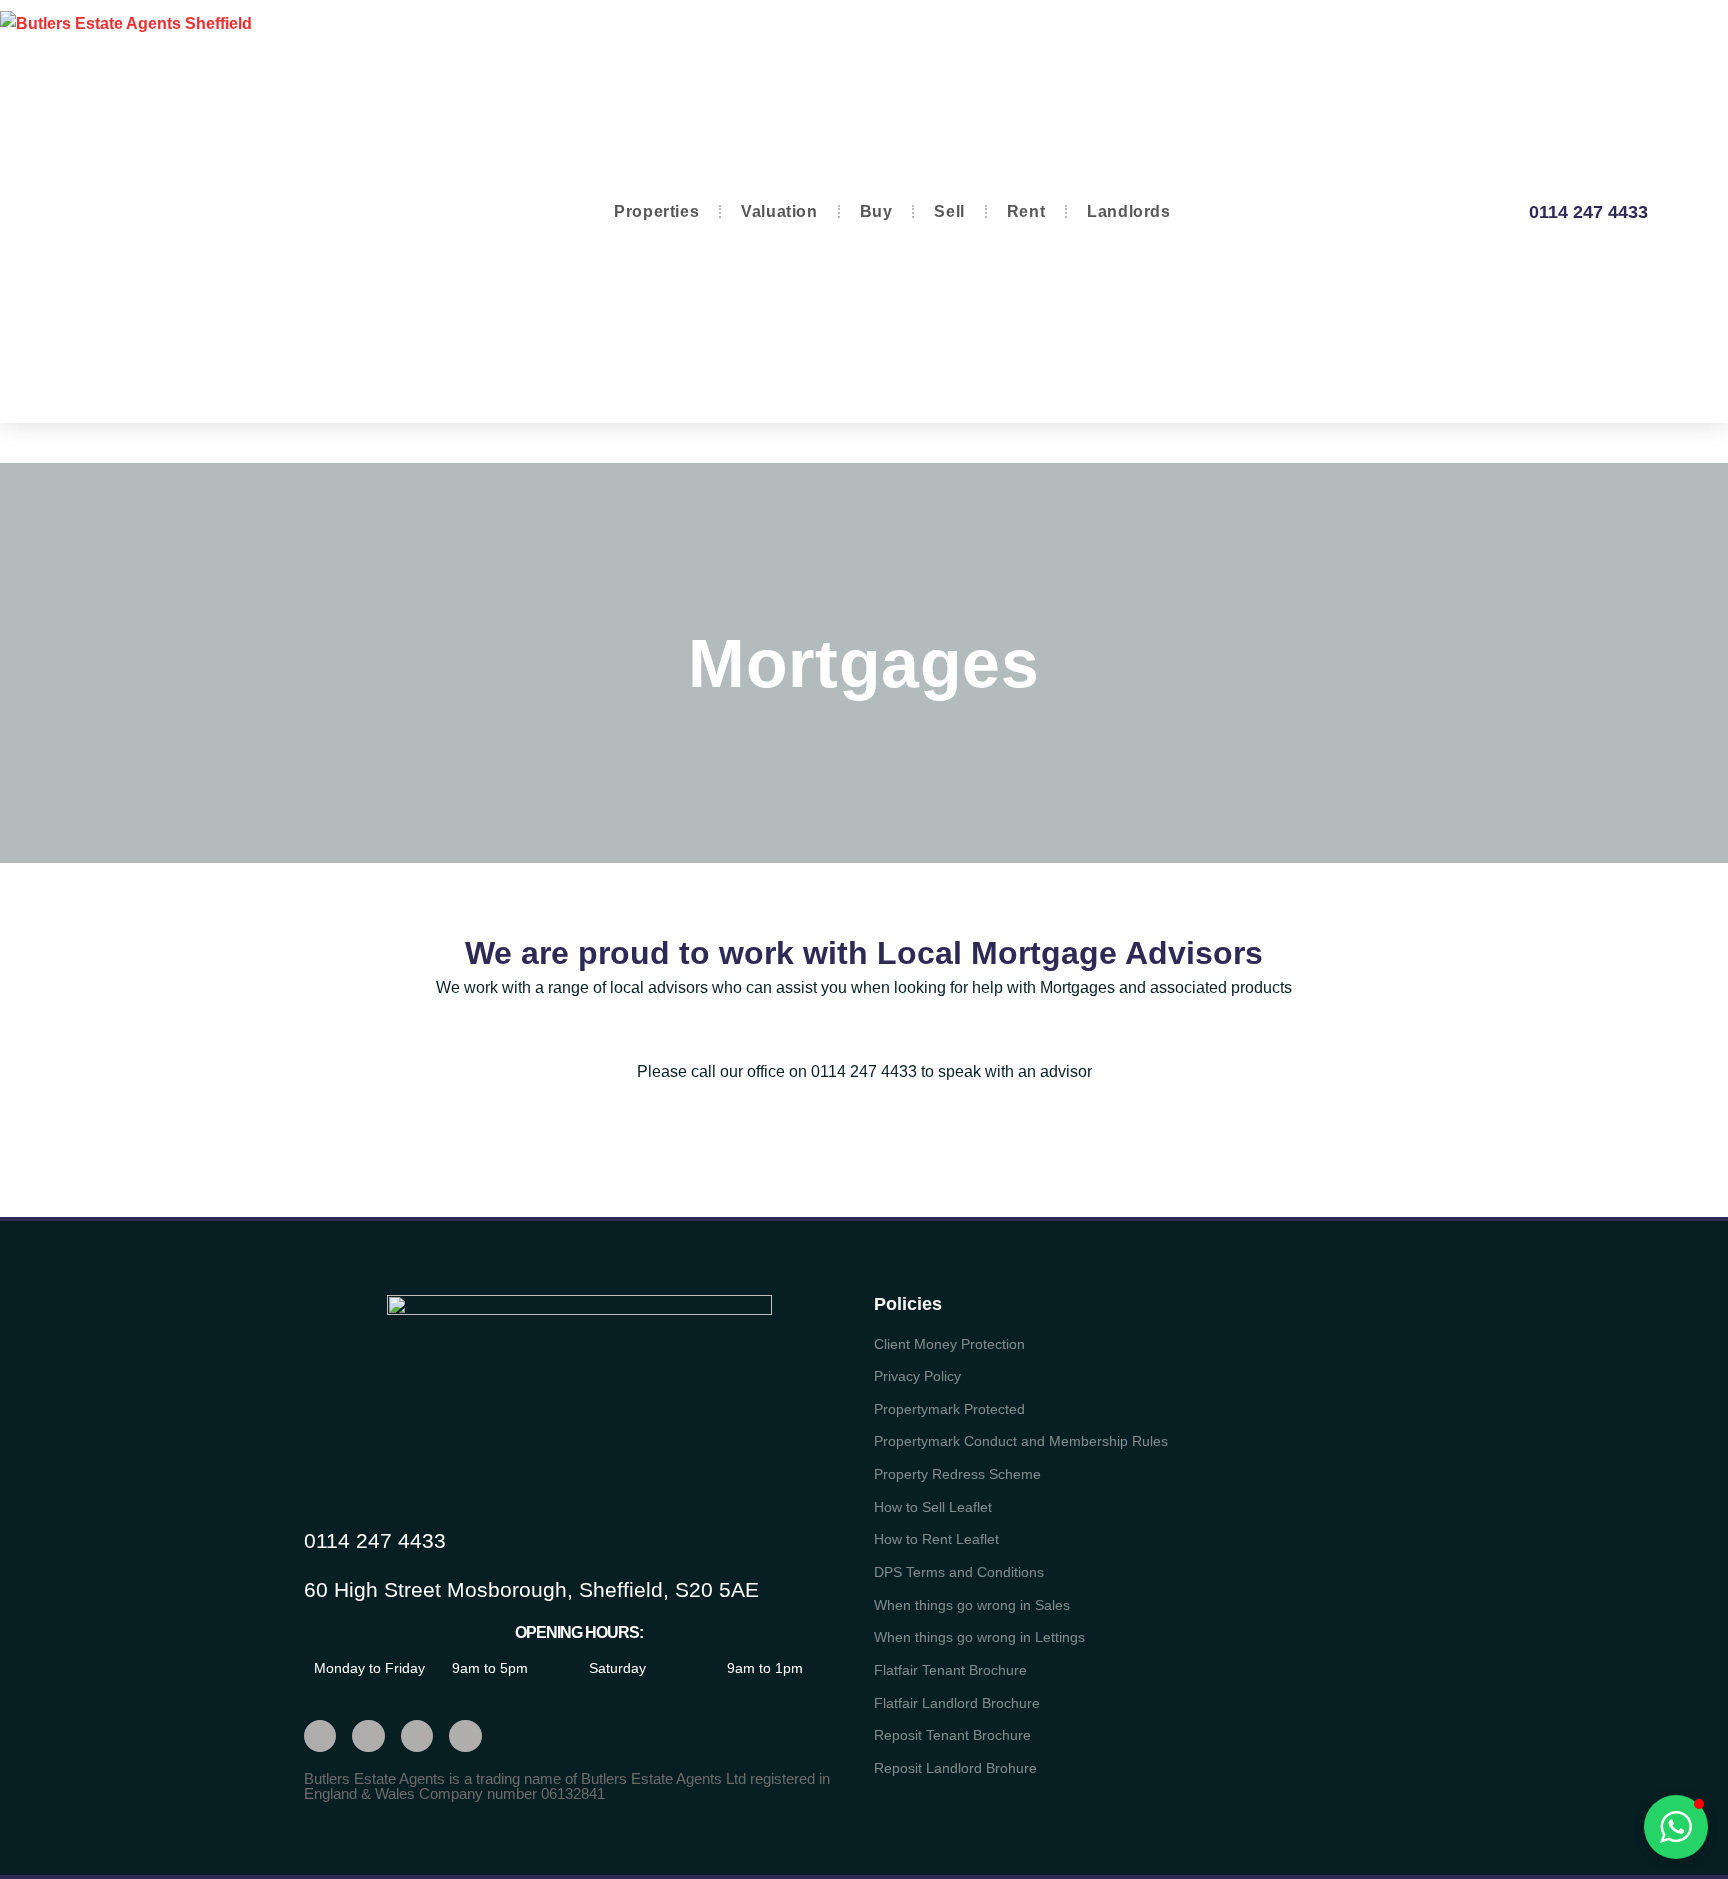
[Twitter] (320, 1736)
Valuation (779, 211)
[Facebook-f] (368, 1736)
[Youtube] (417, 1736)
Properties (656, 211)
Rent (1026, 211)
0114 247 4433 (1588, 212)
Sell (949, 211)
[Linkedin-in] (465, 1736)
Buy (876, 211)
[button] (1676, 1827)
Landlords (1128, 211)
